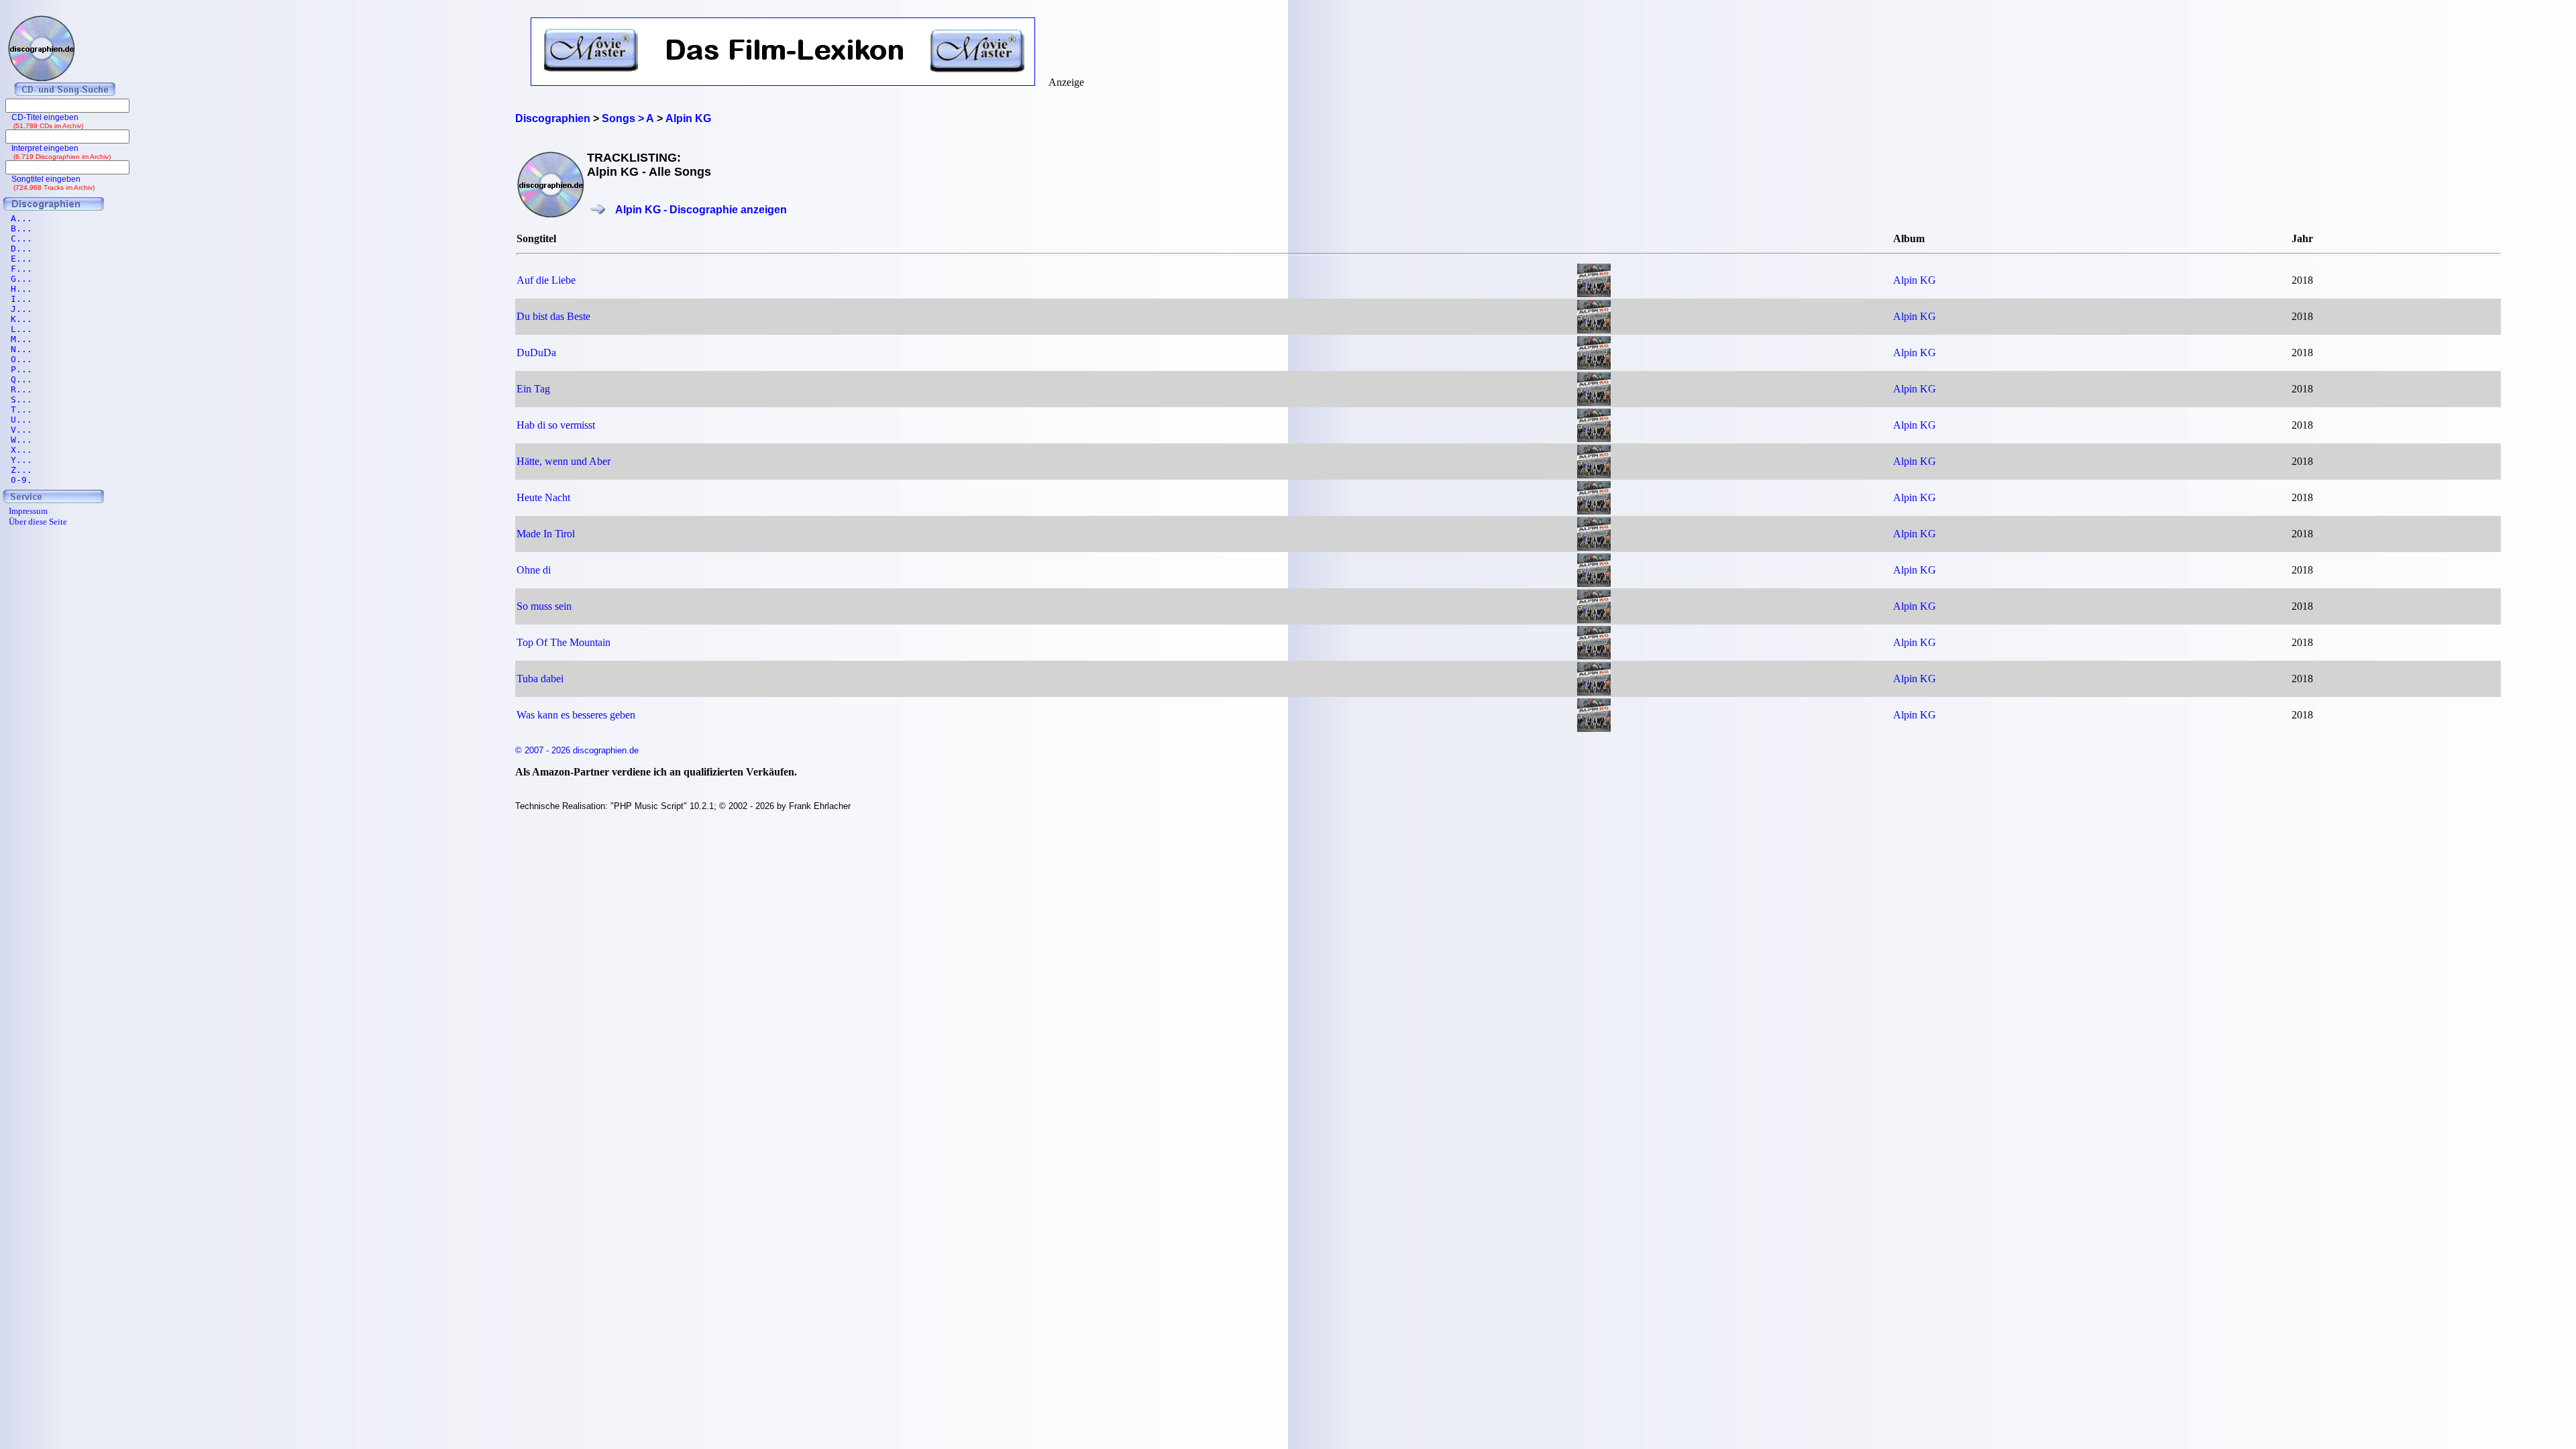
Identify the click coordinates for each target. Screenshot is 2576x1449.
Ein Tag (533, 389)
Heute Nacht (543, 497)
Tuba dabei (540, 679)
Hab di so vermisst (556, 425)
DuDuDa (536, 353)
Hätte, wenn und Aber (563, 461)
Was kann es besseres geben (576, 715)
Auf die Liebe (546, 280)
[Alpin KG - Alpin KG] (1594, 293)
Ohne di (534, 570)
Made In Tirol (546, 534)
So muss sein (544, 606)
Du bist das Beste (553, 316)
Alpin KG (1915, 280)
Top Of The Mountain (563, 642)
